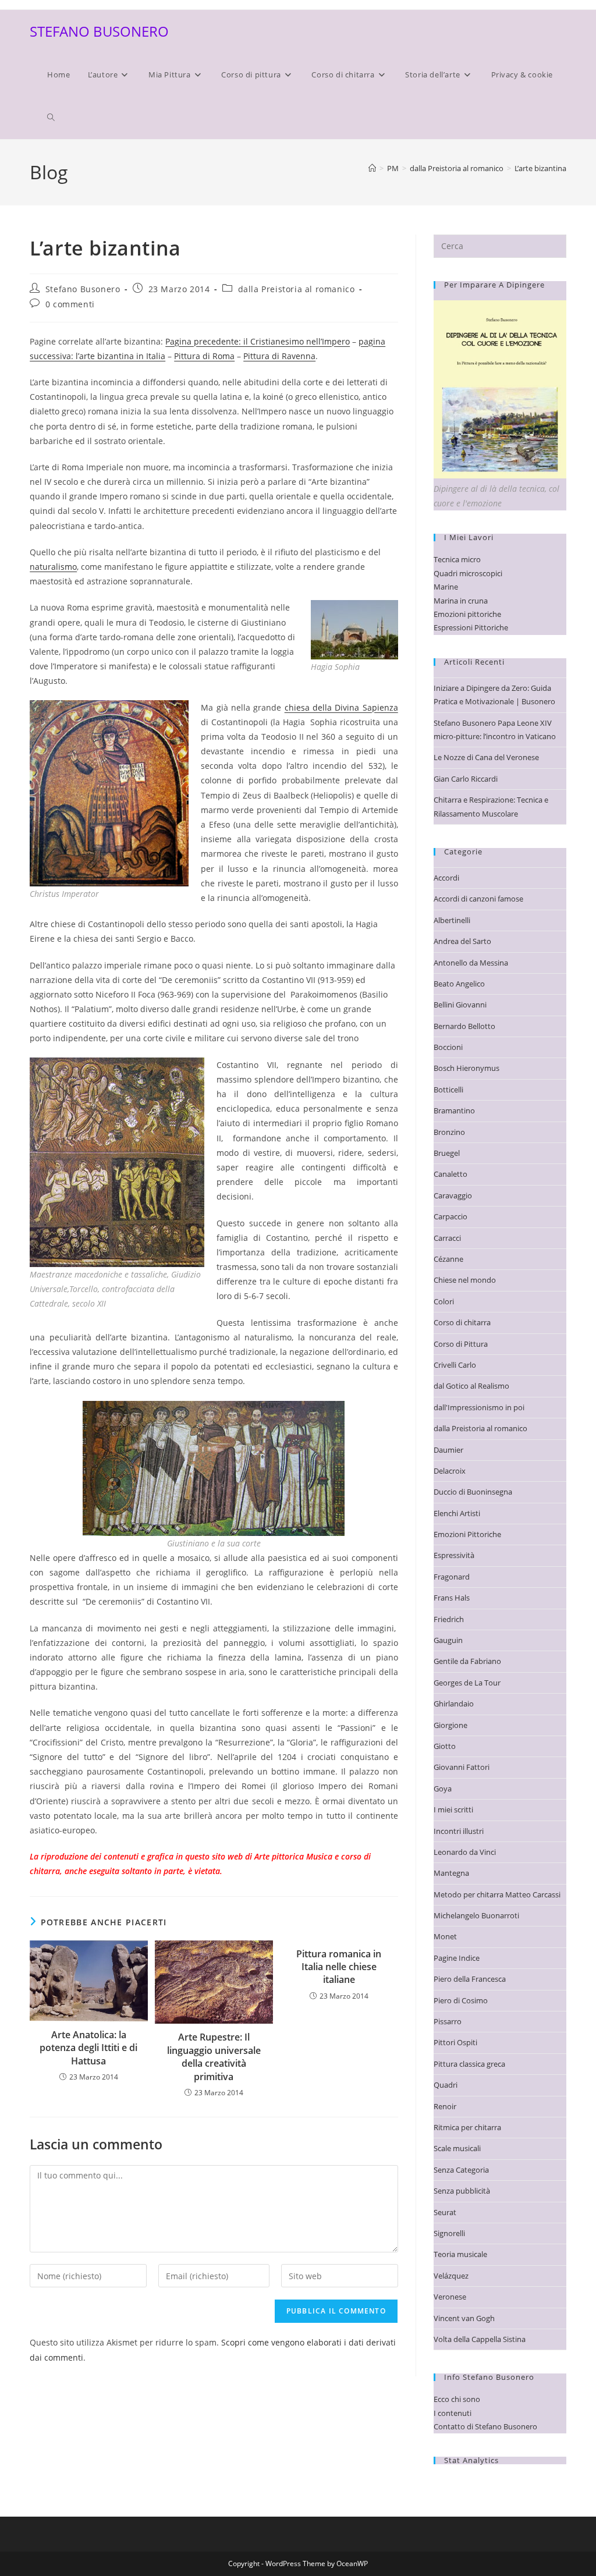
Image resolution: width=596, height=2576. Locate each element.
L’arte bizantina (540, 168)
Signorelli (449, 2233)
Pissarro (448, 2021)
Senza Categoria (461, 2170)
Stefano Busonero (83, 289)
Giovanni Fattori (462, 1767)
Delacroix (450, 1471)
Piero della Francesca (470, 1979)
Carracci (447, 1238)
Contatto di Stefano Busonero (485, 2426)
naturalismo (53, 567)
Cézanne (448, 1259)
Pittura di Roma (204, 356)
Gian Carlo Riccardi (466, 779)
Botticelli (448, 1090)
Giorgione (450, 1725)
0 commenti (70, 304)
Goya (443, 1789)
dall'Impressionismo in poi (479, 1407)
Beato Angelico (459, 984)
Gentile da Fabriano (467, 1661)
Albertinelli (452, 920)
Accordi (446, 878)
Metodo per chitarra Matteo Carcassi (497, 1894)
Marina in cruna (461, 601)
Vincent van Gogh (464, 2318)
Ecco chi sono (457, 2399)
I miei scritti (453, 1809)
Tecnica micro (457, 559)
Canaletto (450, 1174)
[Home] (372, 168)
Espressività (454, 1555)
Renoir (445, 2106)
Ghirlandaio (454, 1704)
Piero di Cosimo (461, 2000)
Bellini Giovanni (460, 1005)
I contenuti (453, 2413)
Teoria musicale (460, 2254)
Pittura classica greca (469, 2064)
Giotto (445, 1746)
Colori (444, 1301)
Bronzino (449, 1132)
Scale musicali (457, 2148)
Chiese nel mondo (465, 1280)
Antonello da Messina (471, 963)
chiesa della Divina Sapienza (341, 707)
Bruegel (447, 1153)
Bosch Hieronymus (466, 1068)
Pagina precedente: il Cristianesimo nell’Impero (258, 341)
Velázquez (451, 2276)
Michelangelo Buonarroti (476, 1915)
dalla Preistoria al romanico (297, 289)
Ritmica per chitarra (467, 2127)
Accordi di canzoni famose (478, 899)
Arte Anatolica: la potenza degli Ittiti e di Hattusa (88, 2048)
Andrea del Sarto (462, 941)
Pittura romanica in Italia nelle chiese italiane (339, 1967)
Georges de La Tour (467, 1683)
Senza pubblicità (462, 2191)
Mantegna (451, 1873)
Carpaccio (450, 1216)
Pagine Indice (457, 1958)
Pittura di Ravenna (279, 356)
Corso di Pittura (461, 1344)
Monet (445, 1936)
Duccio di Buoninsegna (473, 1492)
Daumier (448, 1450)
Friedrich (449, 1619)
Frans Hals (452, 1598)
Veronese (450, 2297)
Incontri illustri (459, 1831)
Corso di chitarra (462, 1322)
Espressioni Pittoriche (471, 627)
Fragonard (452, 1577)
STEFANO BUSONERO (99, 31)
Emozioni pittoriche (467, 614)
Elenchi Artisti (457, 1513)
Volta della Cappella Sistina (480, 2339)
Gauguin (448, 1640)
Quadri (446, 2085)
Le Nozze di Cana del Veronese (486, 757)
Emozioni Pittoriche (467, 1534)
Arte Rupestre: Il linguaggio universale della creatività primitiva (214, 2057)
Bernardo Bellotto (464, 1026)
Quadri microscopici (468, 573)
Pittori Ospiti (455, 2042)
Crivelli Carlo (455, 1365)
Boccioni (448, 1047)
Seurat (445, 2212)
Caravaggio (453, 1195)
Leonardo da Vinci (465, 1852)
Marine (446, 587)
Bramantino (454, 1110)
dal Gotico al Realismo (471, 1386)
